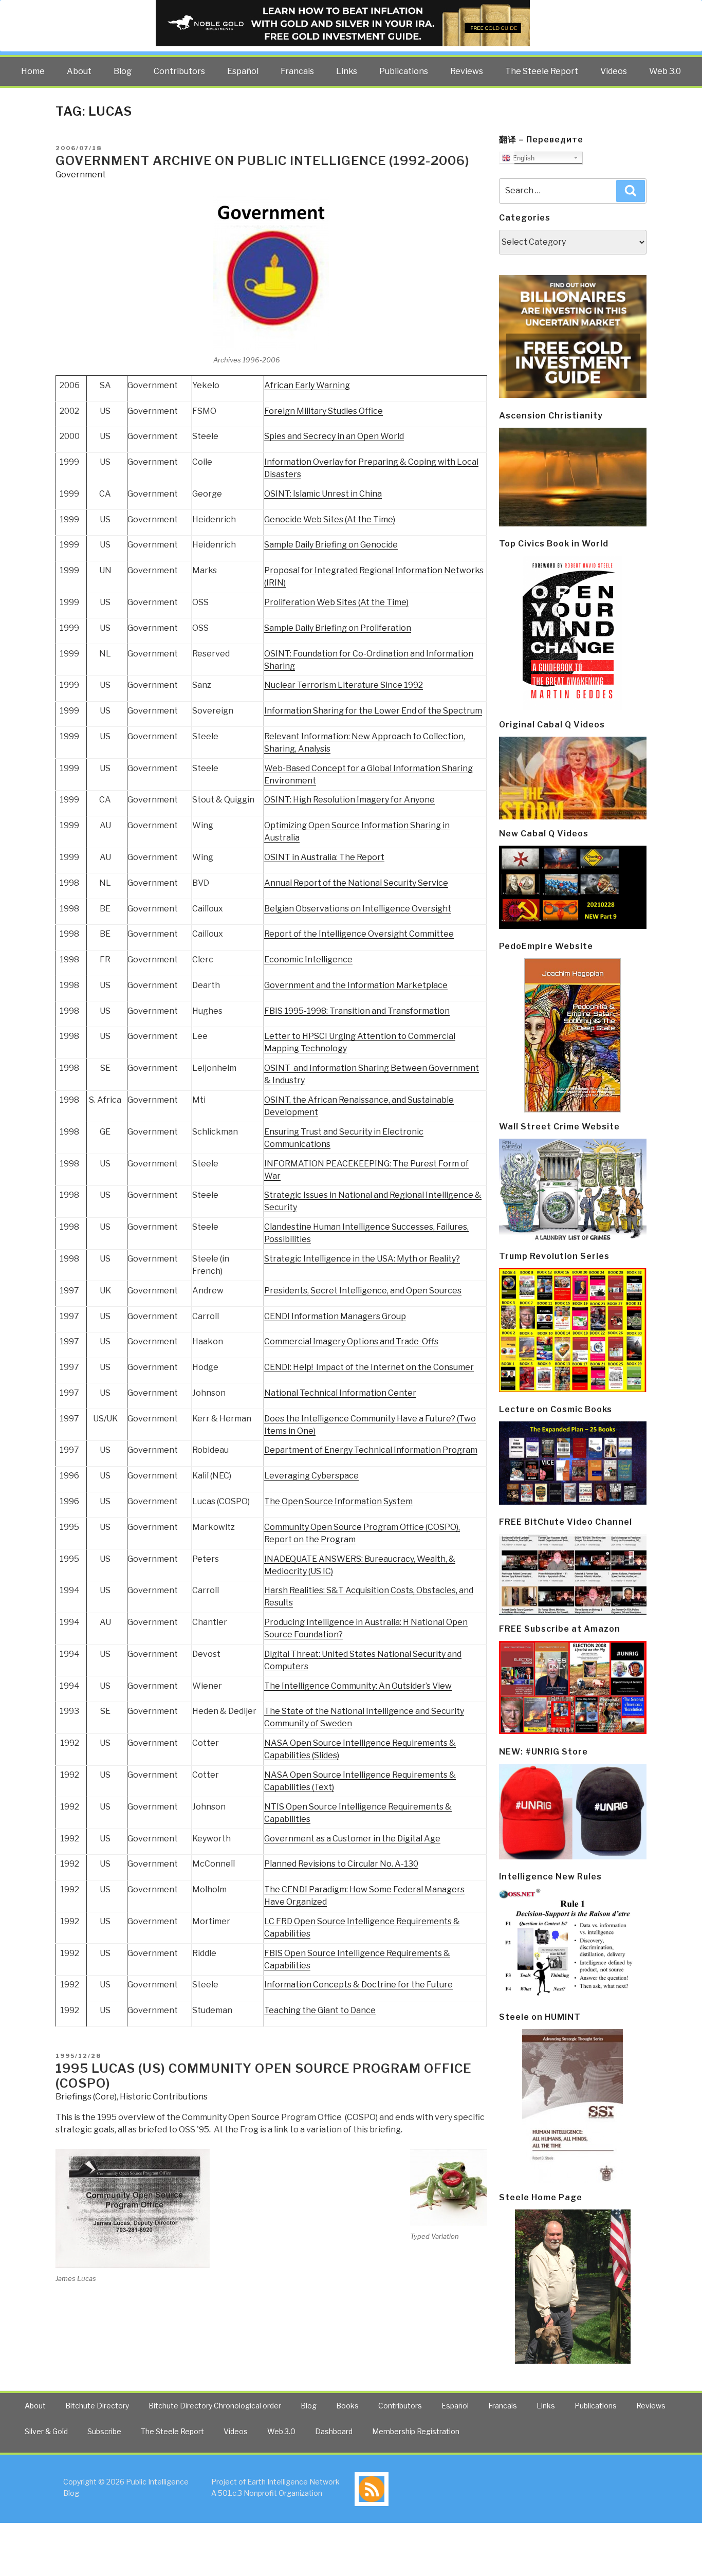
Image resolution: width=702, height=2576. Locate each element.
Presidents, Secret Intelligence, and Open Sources (363, 1291)
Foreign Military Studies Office (324, 411)
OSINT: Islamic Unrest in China (323, 494)
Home (33, 71)
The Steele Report (542, 71)
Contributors (179, 71)
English (522, 158)
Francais (297, 71)
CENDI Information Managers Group (335, 1316)
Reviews (467, 71)
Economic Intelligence (308, 960)
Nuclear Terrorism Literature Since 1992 (344, 685)
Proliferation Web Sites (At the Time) (336, 602)
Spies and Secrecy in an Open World (334, 436)
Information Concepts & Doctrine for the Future (358, 1985)
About (79, 71)
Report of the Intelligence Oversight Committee (359, 934)
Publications (404, 71)
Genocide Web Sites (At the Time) (330, 519)
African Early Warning (307, 385)
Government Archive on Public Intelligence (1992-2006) (263, 161)
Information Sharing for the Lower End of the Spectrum (373, 711)
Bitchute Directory (97, 2406)
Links (347, 71)
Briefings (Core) (86, 2097)
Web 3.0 (665, 71)
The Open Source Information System (338, 1501)
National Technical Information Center (340, 1393)
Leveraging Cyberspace (311, 1476)
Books (347, 2406)
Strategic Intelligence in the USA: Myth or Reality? (362, 1259)
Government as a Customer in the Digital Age (352, 1839)
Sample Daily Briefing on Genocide (331, 545)
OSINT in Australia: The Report (324, 857)
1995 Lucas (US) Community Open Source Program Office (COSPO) (263, 2076)
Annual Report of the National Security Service (356, 883)
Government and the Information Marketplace (356, 985)
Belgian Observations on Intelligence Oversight (358, 909)
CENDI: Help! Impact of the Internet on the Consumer (369, 1367)
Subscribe (104, 2431)
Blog (123, 71)
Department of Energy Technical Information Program (371, 1450)
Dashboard (334, 2431)
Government (81, 175)
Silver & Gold (46, 2431)
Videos (614, 71)
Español (243, 71)
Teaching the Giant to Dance (320, 2010)
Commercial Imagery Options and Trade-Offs (351, 1341)
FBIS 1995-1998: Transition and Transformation (357, 1011)
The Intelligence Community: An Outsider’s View (358, 1686)
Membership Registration (416, 2431)
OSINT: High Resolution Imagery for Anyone (349, 800)
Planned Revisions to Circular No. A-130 (341, 1864)
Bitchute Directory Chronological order (215, 2406)
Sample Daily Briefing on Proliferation (338, 628)
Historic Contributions (164, 2097)
